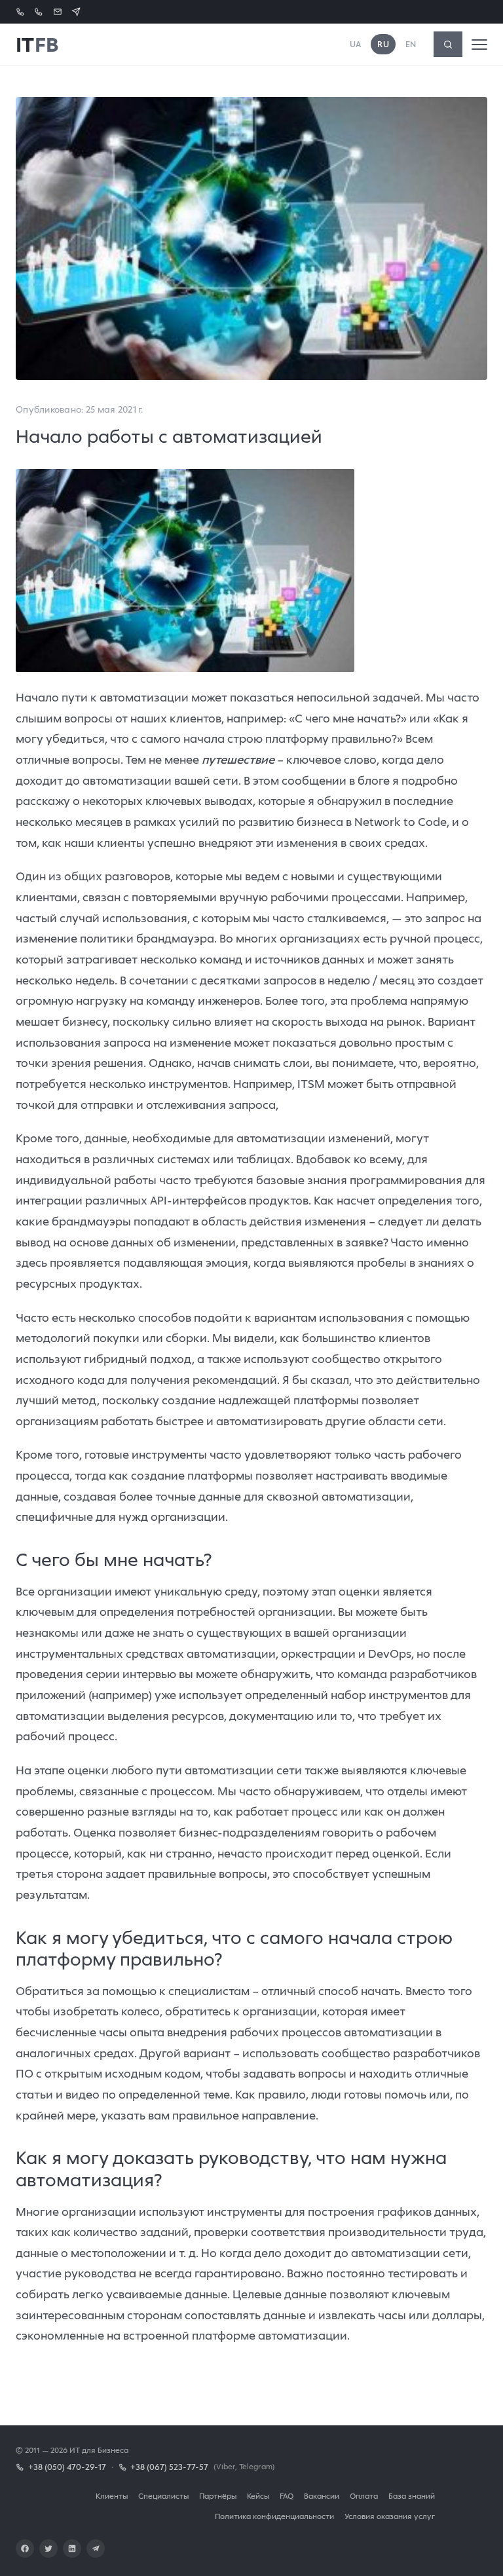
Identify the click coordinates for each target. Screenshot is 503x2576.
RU (383, 44)
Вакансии (322, 2496)
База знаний (412, 2496)
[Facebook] (25, 2548)
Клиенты (112, 2496)
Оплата (364, 2496)
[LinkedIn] (72, 2548)
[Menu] (479, 45)
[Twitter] (48, 2548)
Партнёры (218, 2496)
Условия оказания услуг (390, 2516)
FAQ (287, 2496)
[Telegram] (96, 2548)
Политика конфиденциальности (274, 2516)
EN (411, 44)
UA (356, 44)
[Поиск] (448, 44)
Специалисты (163, 2496)
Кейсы (258, 2496)
